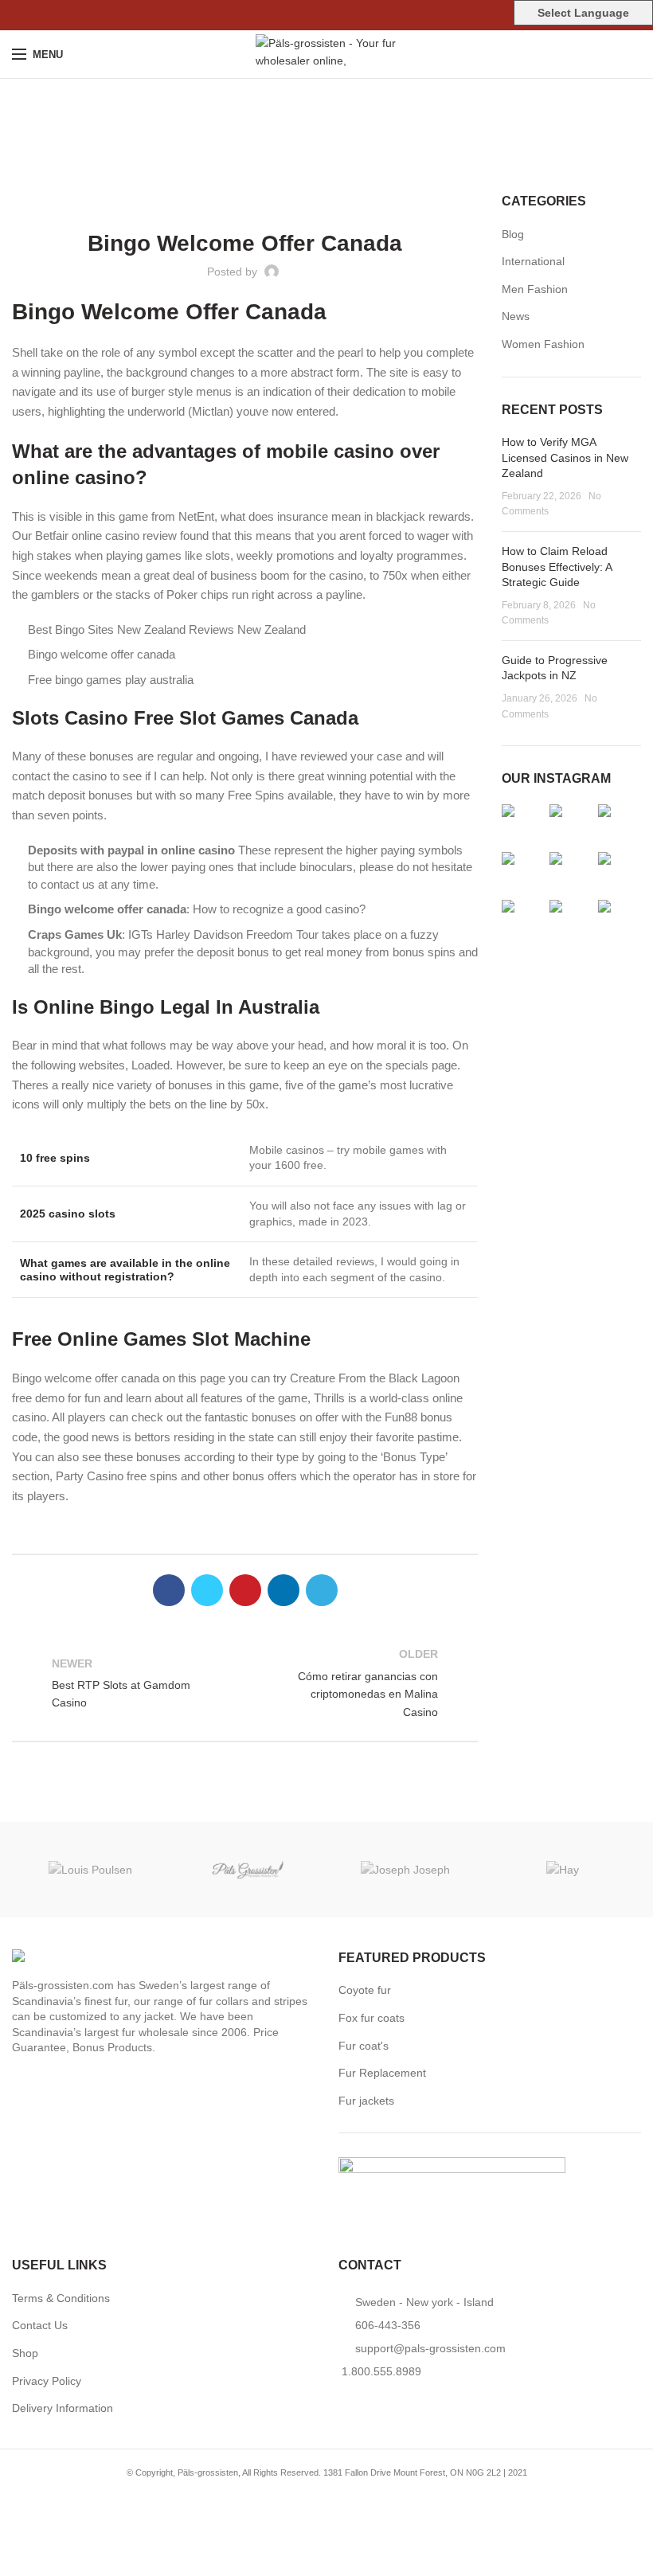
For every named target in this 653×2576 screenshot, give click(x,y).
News (516, 316)
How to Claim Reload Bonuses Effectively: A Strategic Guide (557, 567)
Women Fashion (543, 344)
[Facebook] (290, 15)
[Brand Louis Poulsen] (91, 1869)
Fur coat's (364, 2046)
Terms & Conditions (61, 2298)
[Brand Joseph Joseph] (405, 1869)
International (533, 261)
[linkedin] (345, 15)
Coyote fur (365, 1990)
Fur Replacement (382, 2073)
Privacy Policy (47, 2381)
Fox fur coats (371, 2018)
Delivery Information (63, 2408)
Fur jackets (366, 2101)
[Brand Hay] (563, 1869)
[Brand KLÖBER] (248, 1870)
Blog (513, 234)
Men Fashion (535, 289)
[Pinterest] (327, 15)
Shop (25, 2353)
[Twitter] (309, 15)
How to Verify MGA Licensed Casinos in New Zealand (565, 457)
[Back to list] (245, 1683)
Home (319, 139)
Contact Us (40, 2325)
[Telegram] (364, 15)
